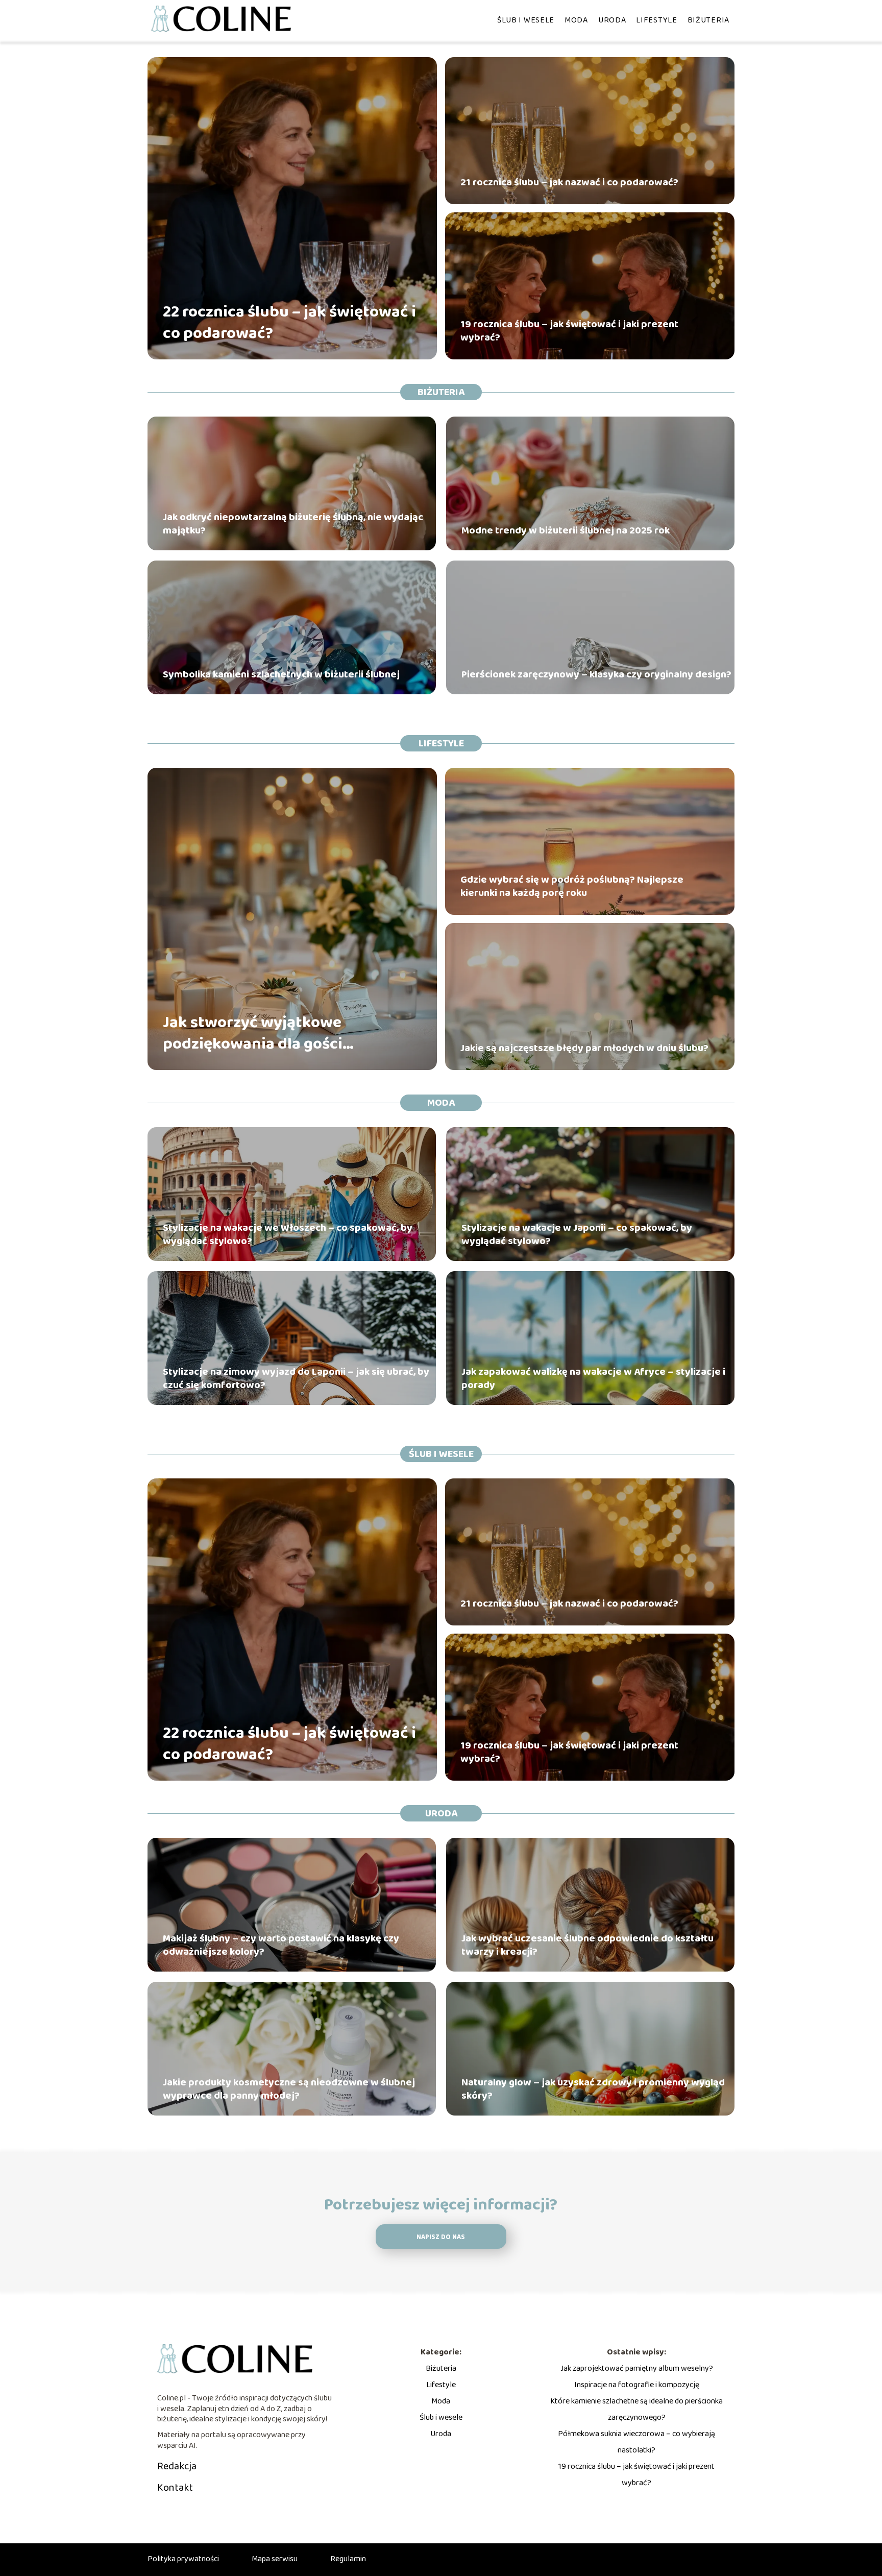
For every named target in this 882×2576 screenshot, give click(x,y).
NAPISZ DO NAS (441, 2237)
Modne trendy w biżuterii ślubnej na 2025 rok (566, 530)
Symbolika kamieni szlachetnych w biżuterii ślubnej (281, 674)
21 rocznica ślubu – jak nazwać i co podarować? (569, 182)
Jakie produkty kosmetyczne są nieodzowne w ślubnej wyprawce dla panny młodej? (289, 2089)
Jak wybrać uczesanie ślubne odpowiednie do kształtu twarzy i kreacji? (587, 1945)
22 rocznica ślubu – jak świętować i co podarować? (289, 323)
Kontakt (175, 2488)
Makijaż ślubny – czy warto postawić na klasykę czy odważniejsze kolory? (281, 1945)
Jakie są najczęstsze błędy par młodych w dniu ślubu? (584, 1048)
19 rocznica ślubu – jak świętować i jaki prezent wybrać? (569, 331)
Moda (576, 20)
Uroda (612, 20)
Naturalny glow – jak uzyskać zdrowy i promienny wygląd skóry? (593, 2089)
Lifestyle (656, 20)
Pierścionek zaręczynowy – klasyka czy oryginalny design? (596, 674)
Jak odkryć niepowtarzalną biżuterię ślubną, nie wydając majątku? (293, 524)
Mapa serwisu (275, 2559)
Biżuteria (708, 20)
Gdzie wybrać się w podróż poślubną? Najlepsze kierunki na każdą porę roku (572, 886)
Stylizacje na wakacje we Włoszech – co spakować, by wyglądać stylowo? (288, 1234)
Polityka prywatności (183, 2559)
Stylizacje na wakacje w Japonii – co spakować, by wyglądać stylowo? (577, 1234)
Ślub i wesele (526, 20)
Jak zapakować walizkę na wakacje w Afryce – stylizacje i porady (593, 1378)
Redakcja (177, 2466)
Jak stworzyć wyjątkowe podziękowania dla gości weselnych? (253, 1034)
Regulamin (348, 2559)
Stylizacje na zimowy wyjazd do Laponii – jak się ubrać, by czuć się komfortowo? (296, 1378)
